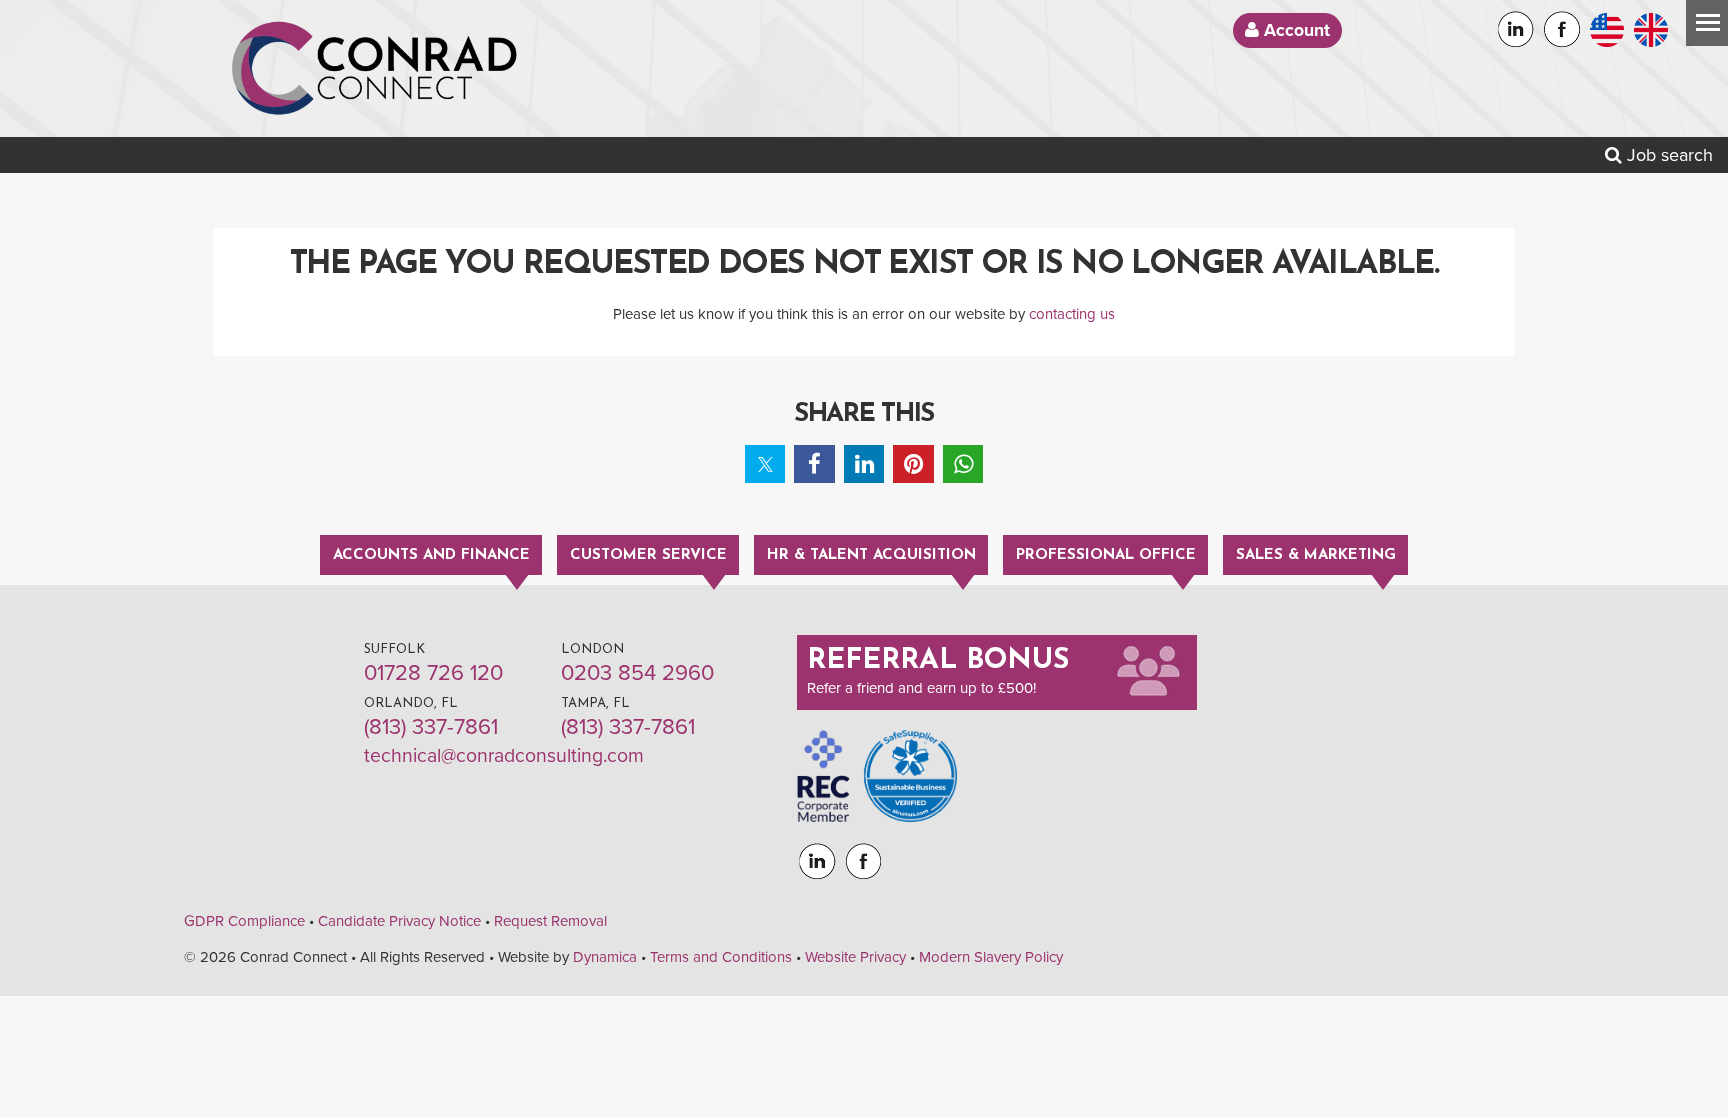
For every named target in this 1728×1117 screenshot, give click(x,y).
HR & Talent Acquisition (871, 555)
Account (1294, 30)
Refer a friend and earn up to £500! (921, 688)
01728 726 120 (433, 673)
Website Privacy (855, 957)
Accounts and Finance (431, 555)
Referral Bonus (938, 661)
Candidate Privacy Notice (399, 921)
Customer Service (648, 555)
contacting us (1072, 314)
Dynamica (605, 957)
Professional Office (1106, 555)
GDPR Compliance (244, 921)
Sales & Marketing (1316, 555)
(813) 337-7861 (431, 727)
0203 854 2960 (637, 673)
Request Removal (550, 921)
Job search (1667, 155)
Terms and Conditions (721, 957)
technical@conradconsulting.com (504, 756)
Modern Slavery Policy (991, 957)
